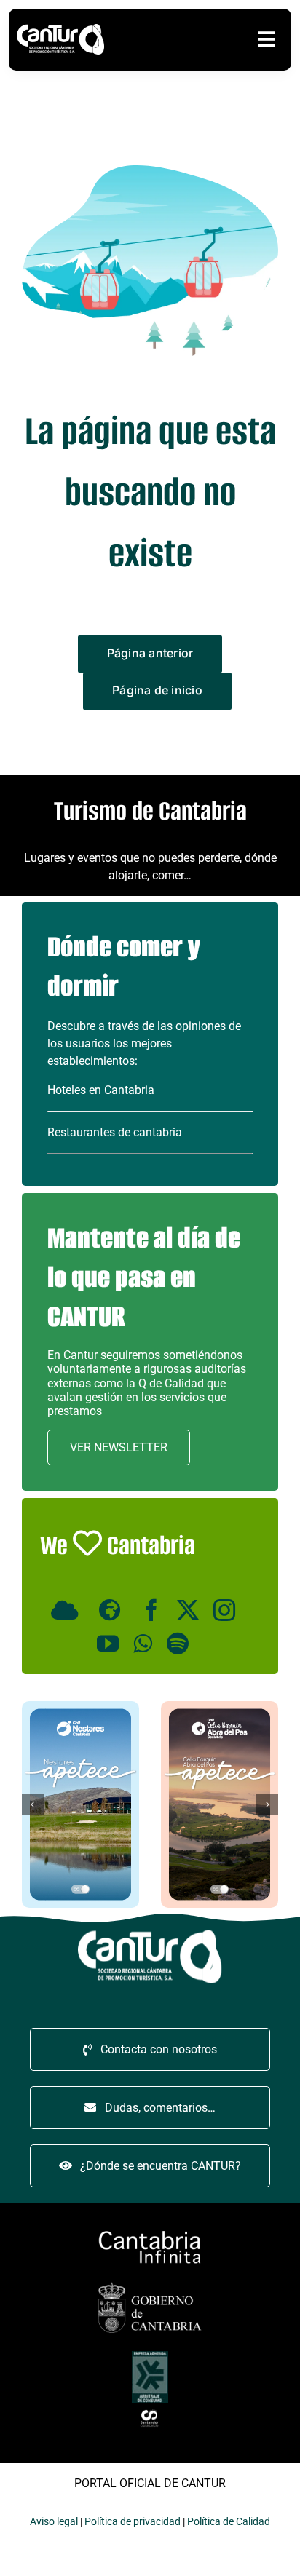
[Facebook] (151, 1610)
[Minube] (68, 1610)
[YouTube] (108, 1644)
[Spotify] (178, 1644)
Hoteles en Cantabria (101, 1090)
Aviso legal (54, 2521)
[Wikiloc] (112, 1610)
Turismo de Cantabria (150, 811)
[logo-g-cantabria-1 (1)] (150, 2284)
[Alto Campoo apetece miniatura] (226, 1707)
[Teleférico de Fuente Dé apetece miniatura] (87, 1707)
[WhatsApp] (143, 1644)
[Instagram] (224, 1610)
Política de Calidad (229, 2521)
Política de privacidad (133, 2521)
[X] (188, 1610)
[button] (33, 1804)
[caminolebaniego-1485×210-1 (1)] (150, 2232)
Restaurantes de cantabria (115, 1132)
